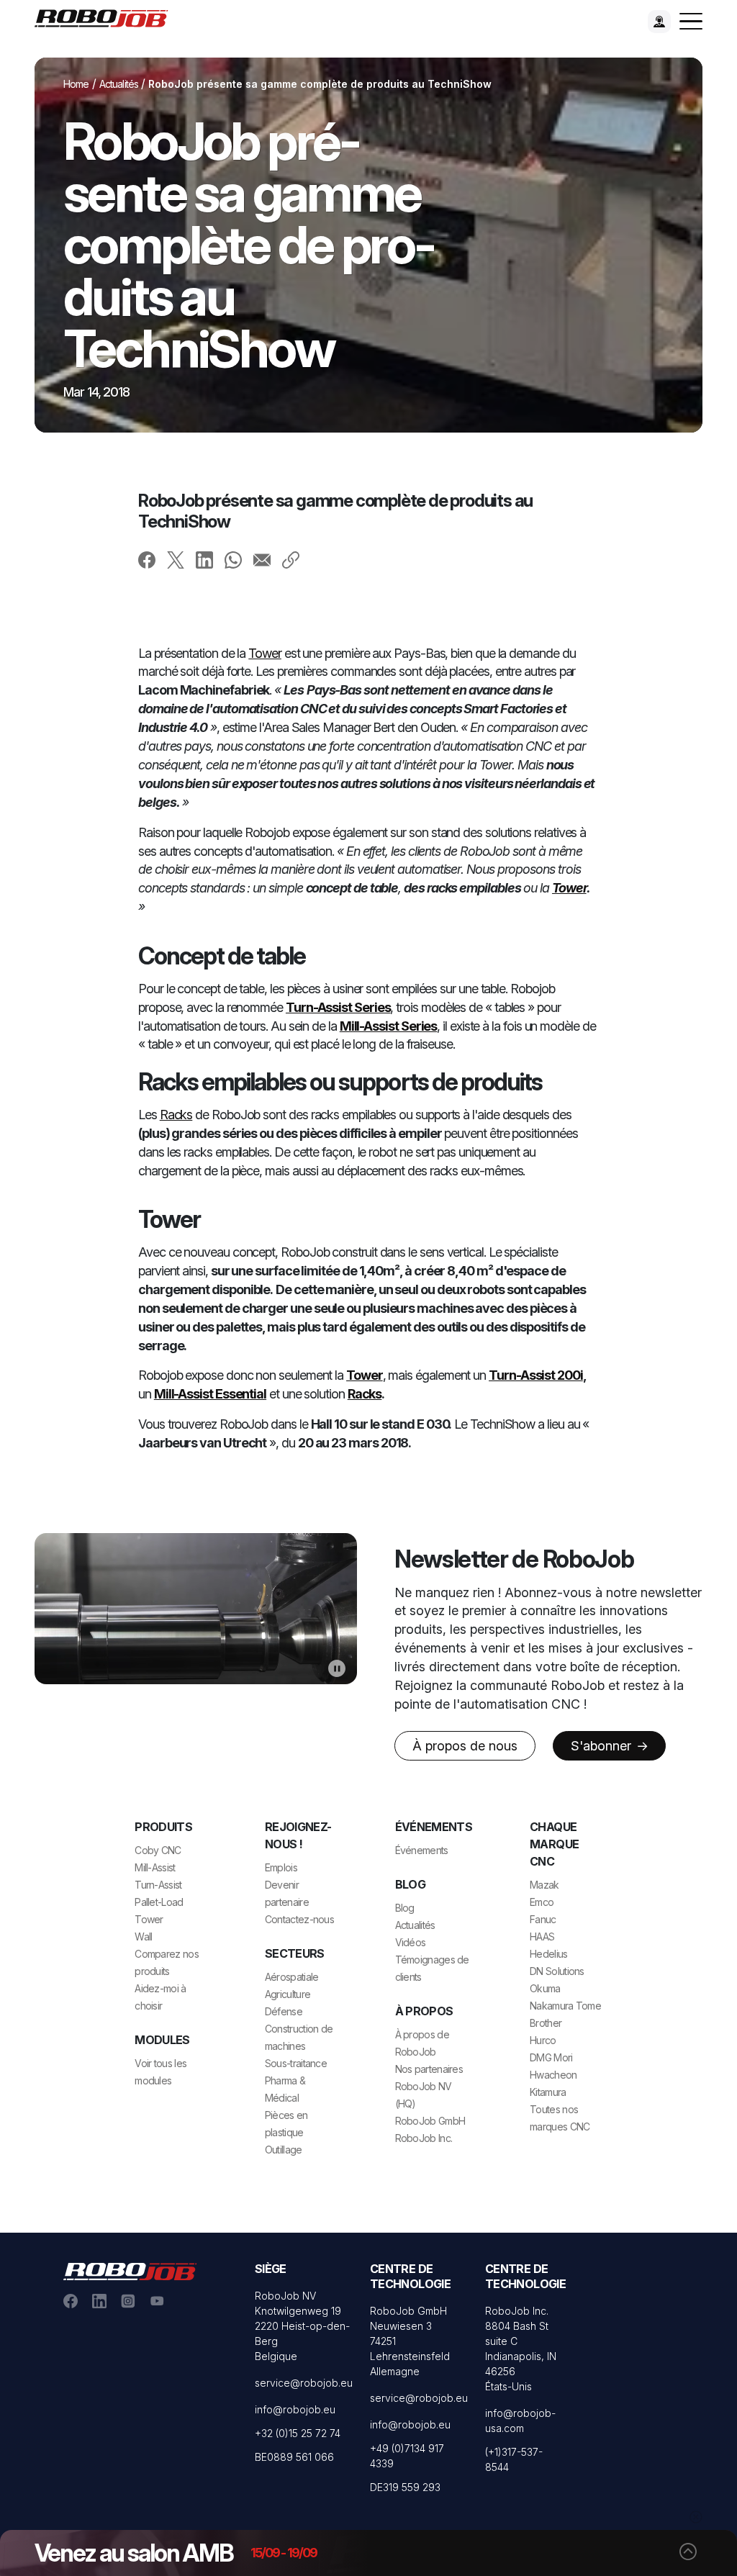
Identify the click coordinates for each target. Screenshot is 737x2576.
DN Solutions (557, 1971)
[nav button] (691, 22)
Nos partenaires (429, 2069)
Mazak (544, 1885)
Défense (284, 2011)
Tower (265, 653)
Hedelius (548, 1954)
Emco (542, 1902)
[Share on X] (176, 559)
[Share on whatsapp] (233, 559)
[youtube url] (157, 2300)
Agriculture (288, 1994)
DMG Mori (551, 2057)
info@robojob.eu (295, 2409)
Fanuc (543, 1919)
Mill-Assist (155, 1867)
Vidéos (411, 1942)
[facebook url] (71, 2300)
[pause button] (337, 1668)
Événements (422, 1850)
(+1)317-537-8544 (514, 2459)
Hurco (543, 2040)
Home (76, 84)
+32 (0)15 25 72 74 (298, 2433)
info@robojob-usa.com (520, 2421)
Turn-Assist (158, 1885)
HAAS (542, 1936)
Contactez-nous (299, 1919)
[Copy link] (291, 559)
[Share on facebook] (147, 559)
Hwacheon (553, 2075)
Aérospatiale (292, 1977)
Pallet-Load (159, 1902)
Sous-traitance (296, 2063)
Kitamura (548, 2092)
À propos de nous (465, 1746)
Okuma (545, 1988)
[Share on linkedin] (204, 559)
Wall (143, 1936)
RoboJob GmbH (430, 2121)
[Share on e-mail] (262, 559)
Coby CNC (158, 1850)
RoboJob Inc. (424, 2138)
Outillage (284, 2150)
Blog (405, 1908)
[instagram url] (128, 2300)
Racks (176, 1115)
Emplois (281, 1867)
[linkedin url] (99, 2300)
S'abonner (603, 1746)
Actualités (119, 84)
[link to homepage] (107, 17)
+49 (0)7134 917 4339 (407, 2456)
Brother (546, 2023)
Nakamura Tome (565, 2006)
